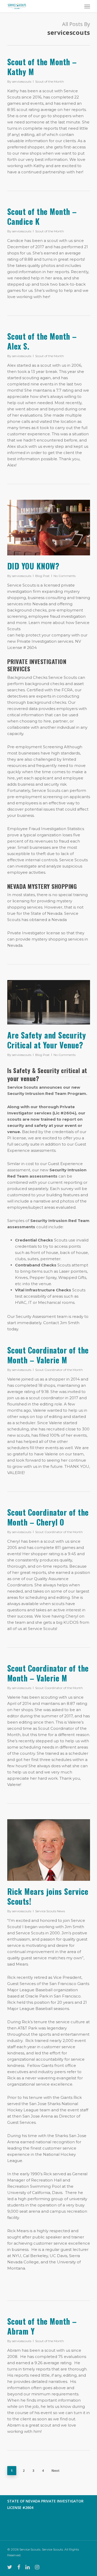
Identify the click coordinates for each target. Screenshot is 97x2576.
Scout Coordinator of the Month (59, 1370)
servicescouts (22, 81)
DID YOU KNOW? (33, 566)
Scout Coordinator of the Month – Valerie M (48, 1355)
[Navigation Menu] (87, 6)
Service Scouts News (50, 1911)
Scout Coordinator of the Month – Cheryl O (48, 1517)
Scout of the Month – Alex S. (42, 341)
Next (55, 2471)
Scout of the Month (50, 81)
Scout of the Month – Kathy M (42, 67)
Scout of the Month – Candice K (42, 216)
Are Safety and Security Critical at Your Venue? (47, 1040)
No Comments (65, 576)
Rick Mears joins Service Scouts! (48, 1896)
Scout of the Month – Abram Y (42, 2326)
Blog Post (42, 576)
